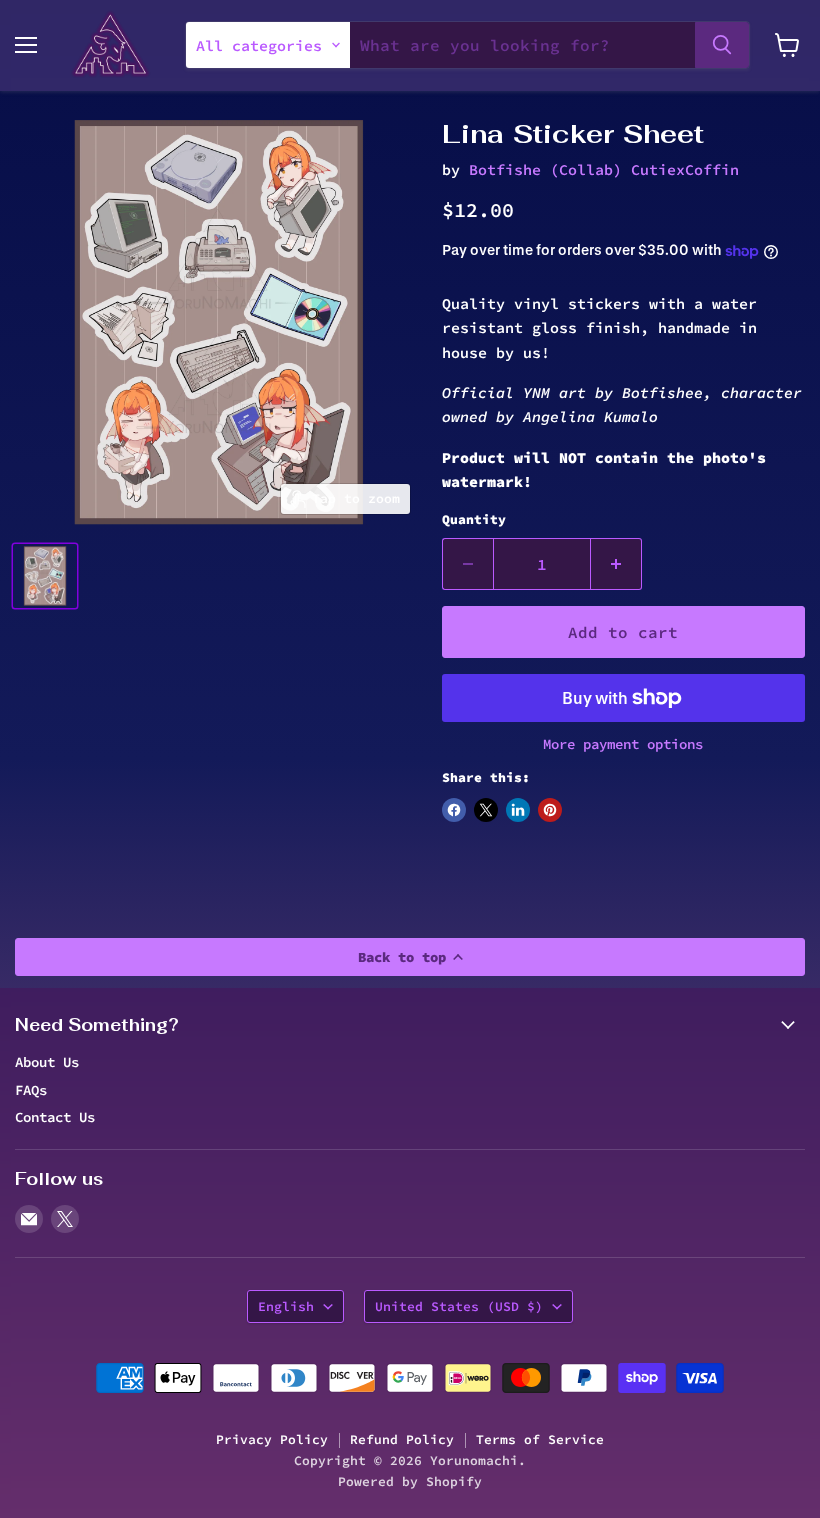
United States (459, 1306)
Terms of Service (540, 1439)
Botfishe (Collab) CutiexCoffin (604, 169)
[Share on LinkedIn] (518, 810)
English (286, 1306)
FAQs (31, 1090)
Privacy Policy (272, 1439)
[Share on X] (486, 810)
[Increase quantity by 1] (616, 564)
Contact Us (55, 1117)
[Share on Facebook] (454, 810)
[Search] (722, 45)
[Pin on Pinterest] (550, 810)
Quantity (474, 519)
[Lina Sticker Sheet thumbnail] (45, 576)
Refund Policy (402, 1439)
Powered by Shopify (410, 1481)
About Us (47, 1062)
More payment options (623, 744)
